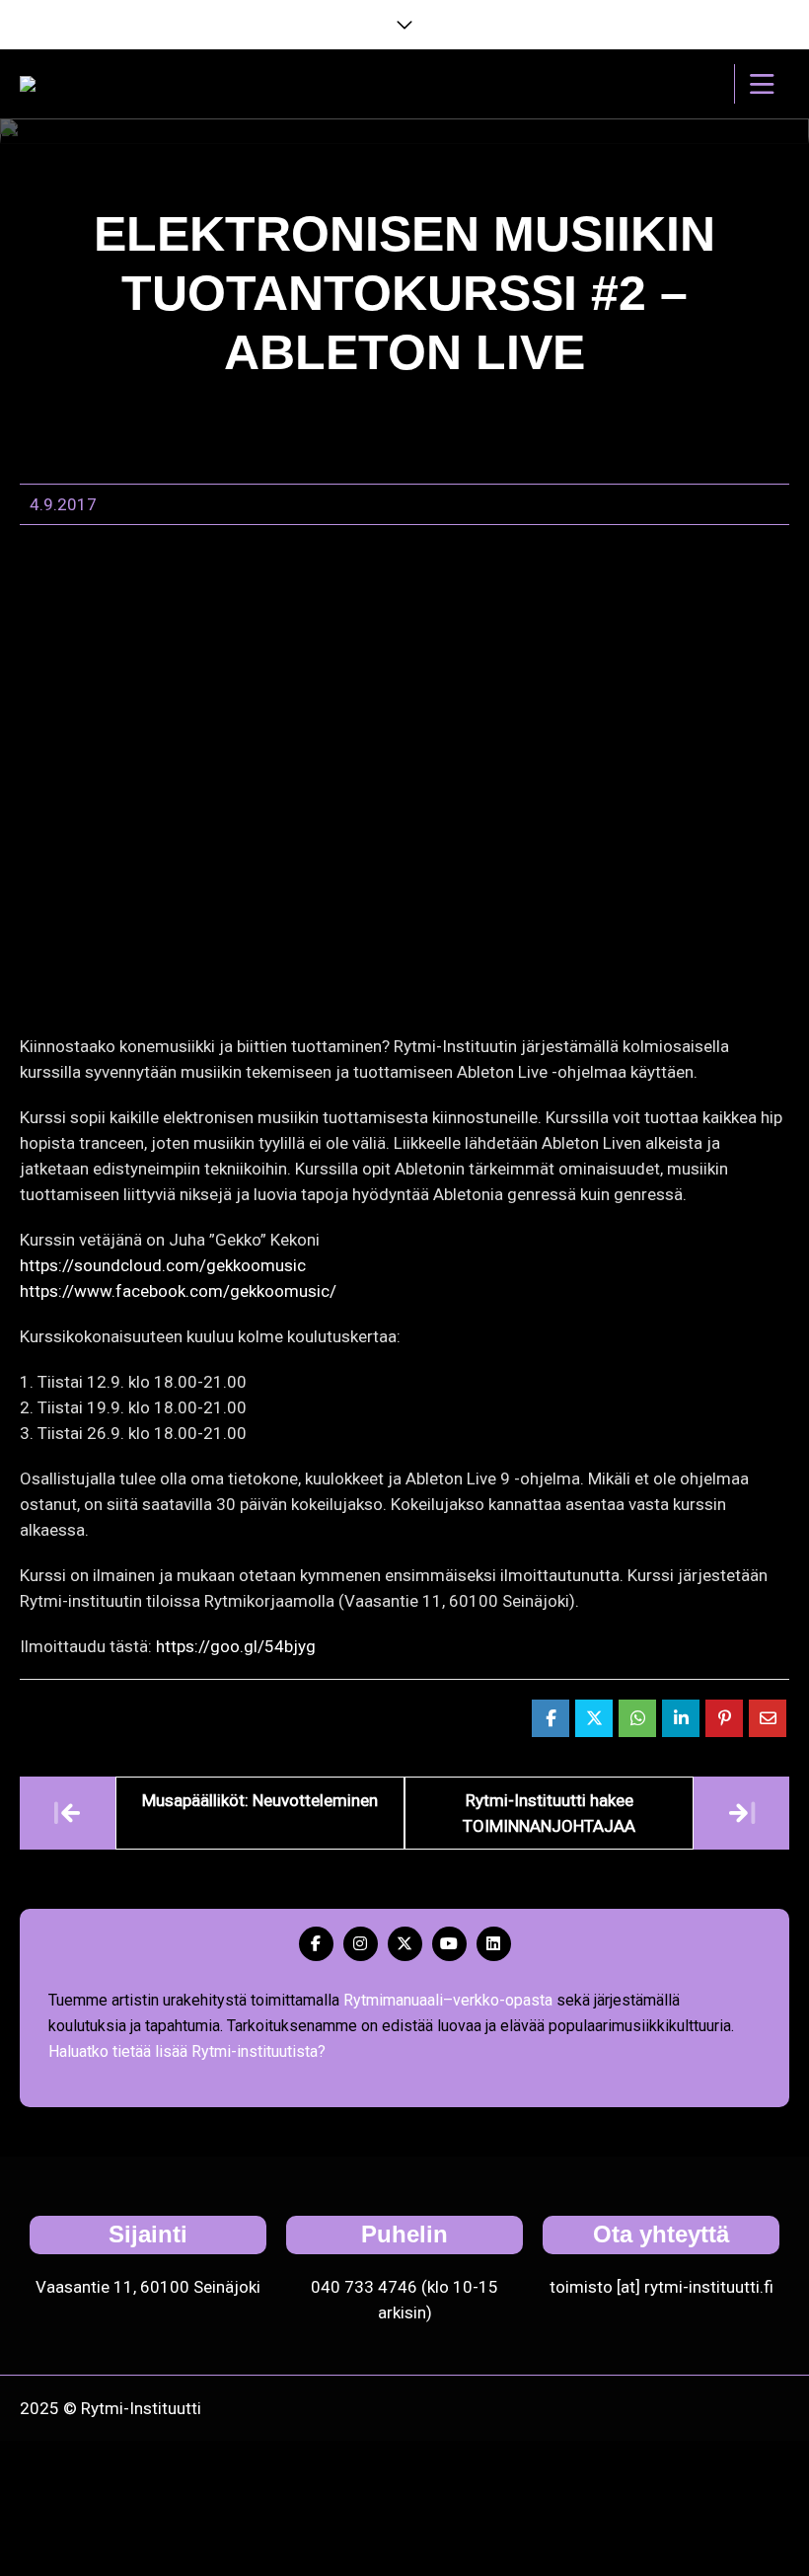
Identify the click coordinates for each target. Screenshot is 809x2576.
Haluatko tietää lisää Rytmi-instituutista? (187, 2051)
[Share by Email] (768, 1718)
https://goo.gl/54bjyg (236, 1646)
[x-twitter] (405, 1944)
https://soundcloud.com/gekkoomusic (163, 1265)
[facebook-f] (316, 1944)
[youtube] (449, 1944)
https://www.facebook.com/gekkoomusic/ (178, 1291)
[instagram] (361, 1944)
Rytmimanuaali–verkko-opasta (448, 2000)
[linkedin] (494, 1944)
